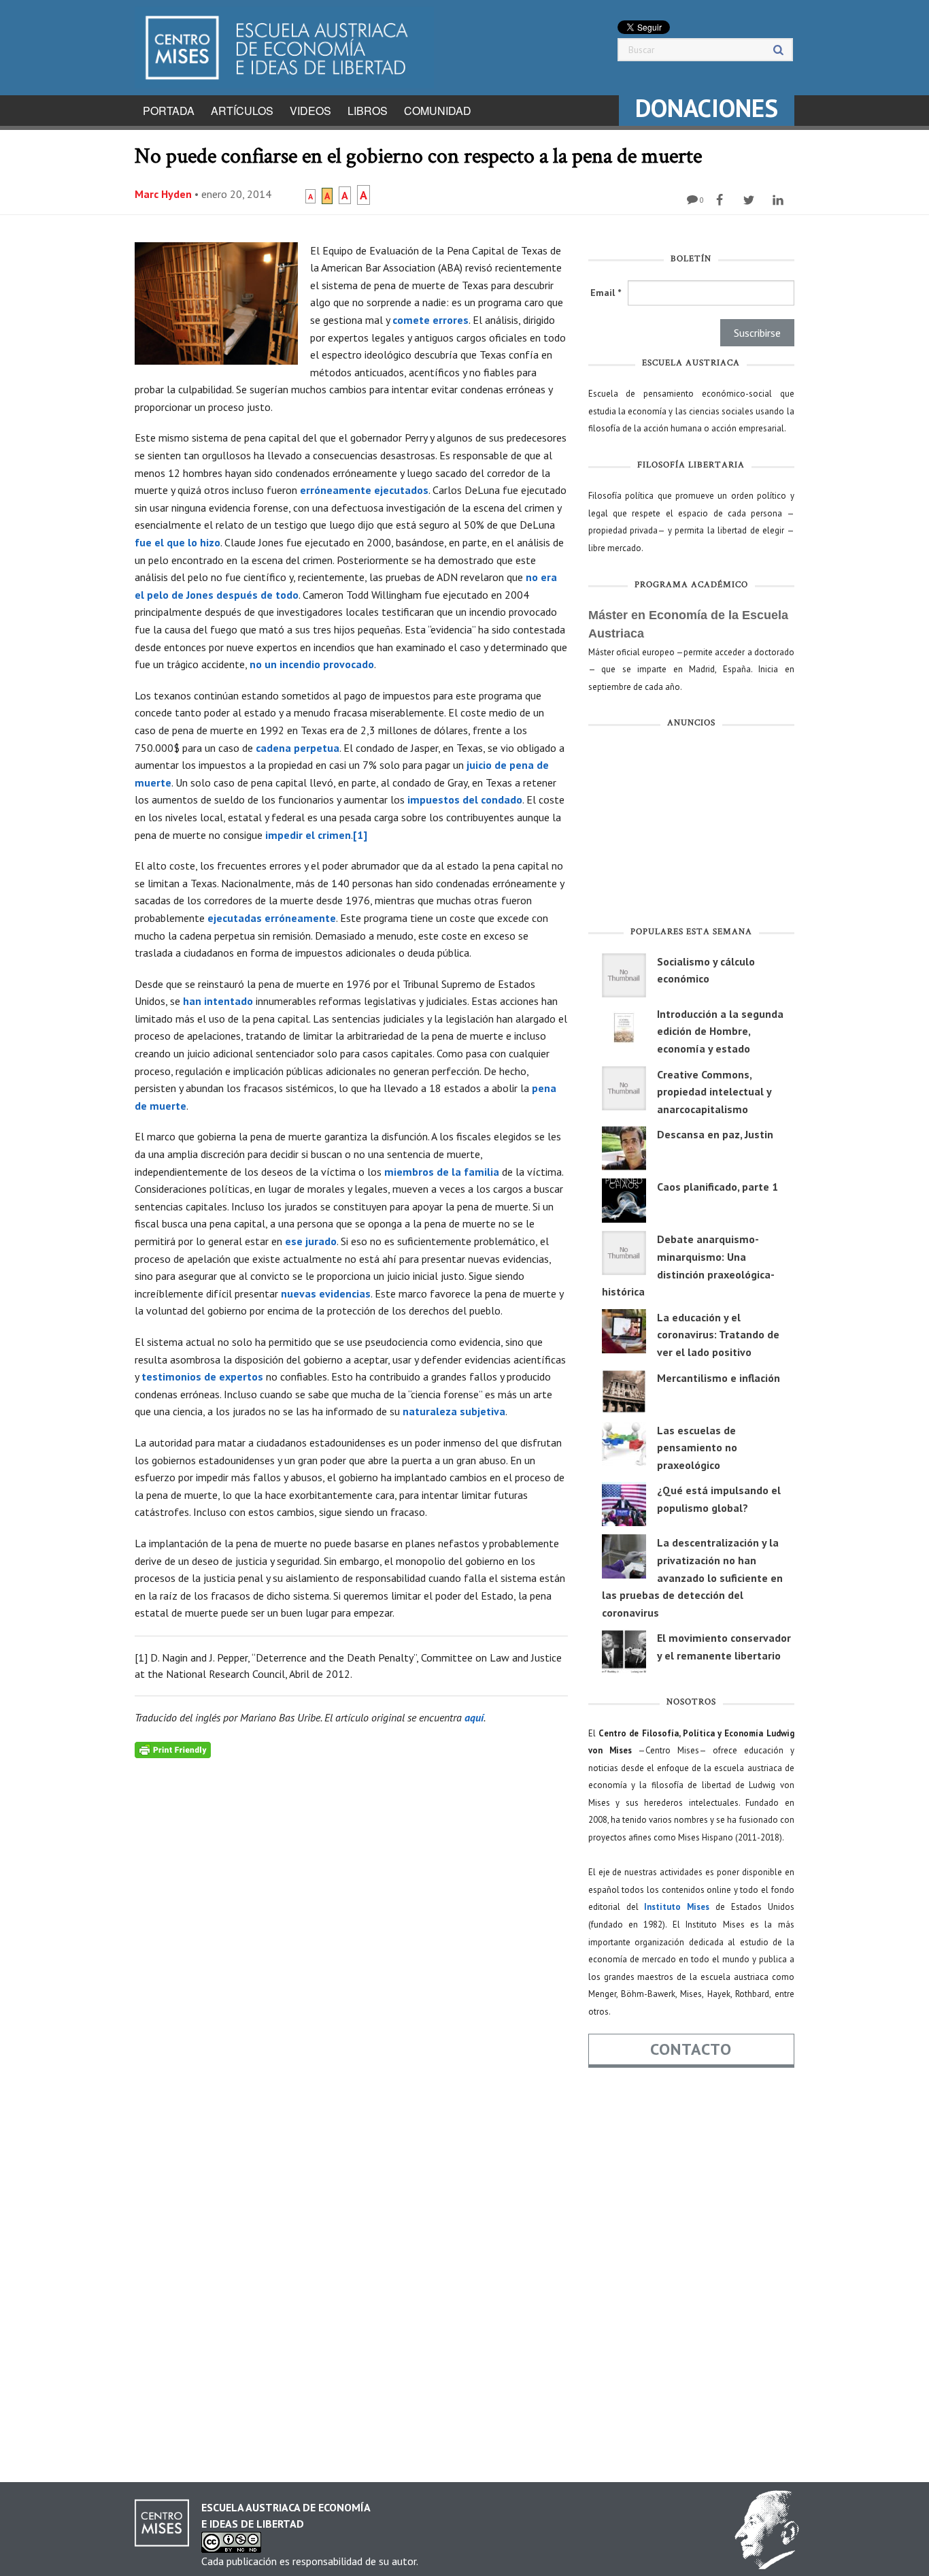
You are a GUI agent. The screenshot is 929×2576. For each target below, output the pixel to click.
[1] (360, 835)
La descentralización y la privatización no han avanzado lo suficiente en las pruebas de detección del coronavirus (692, 1577)
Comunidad (438, 111)
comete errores (430, 320)
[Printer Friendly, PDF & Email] (173, 1749)
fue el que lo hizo (178, 542)
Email (606, 293)
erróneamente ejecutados (364, 490)
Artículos (242, 111)
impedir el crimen (308, 835)
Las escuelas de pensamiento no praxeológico (697, 1448)
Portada (169, 111)
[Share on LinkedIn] (780, 200)
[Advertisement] (691, 830)
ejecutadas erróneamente (272, 918)
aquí (474, 1717)
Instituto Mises (677, 1907)
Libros (368, 111)
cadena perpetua (298, 748)
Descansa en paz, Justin (715, 1134)
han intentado (218, 1001)
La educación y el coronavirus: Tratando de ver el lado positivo (718, 1335)
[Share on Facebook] (721, 200)
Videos (310, 111)
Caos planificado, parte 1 (717, 1187)
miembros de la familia (442, 1172)
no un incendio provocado (312, 664)
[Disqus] (351, 1928)
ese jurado (311, 1241)
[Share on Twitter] (750, 200)
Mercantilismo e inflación (719, 1378)
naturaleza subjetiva (454, 1411)
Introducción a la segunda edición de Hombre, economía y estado (720, 1031)
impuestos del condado (465, 799)
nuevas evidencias (326, 1293)
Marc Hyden (163, 194)
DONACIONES (707, 108)
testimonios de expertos (202, 1376)
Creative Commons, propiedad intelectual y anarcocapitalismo (714, 1092)
